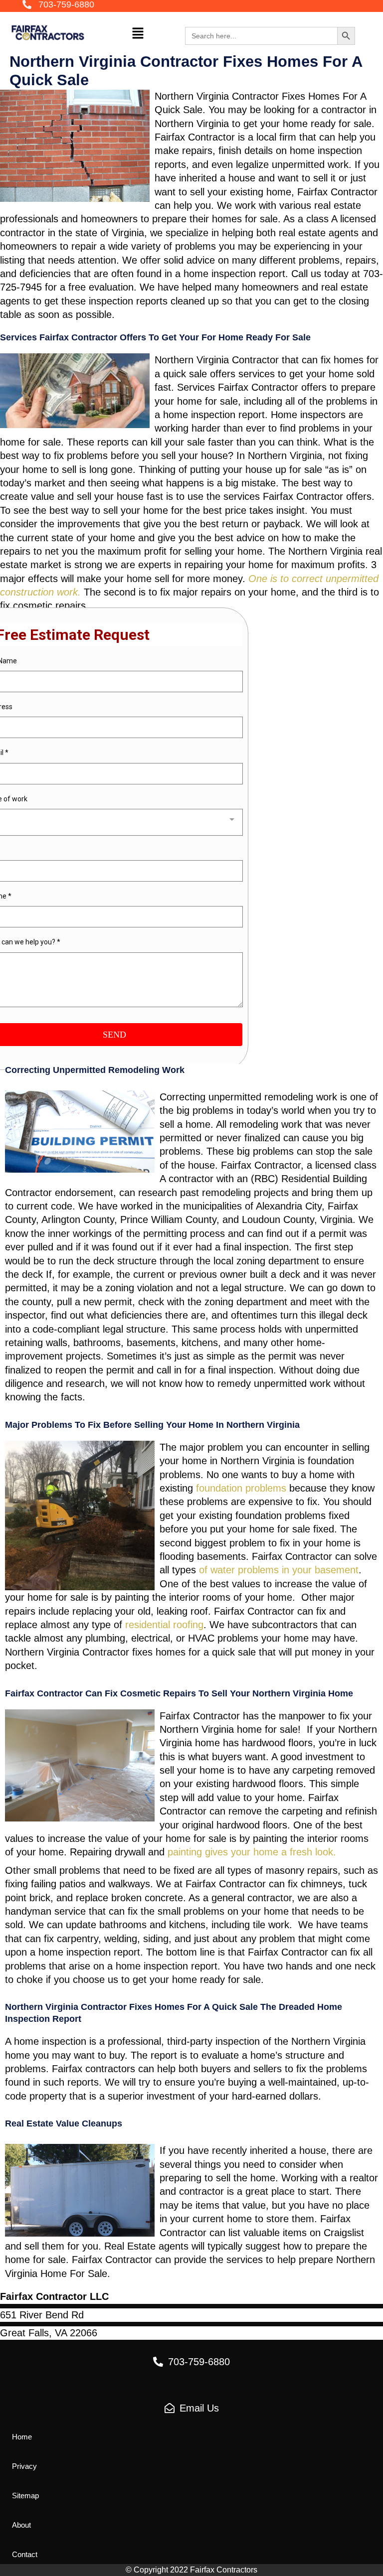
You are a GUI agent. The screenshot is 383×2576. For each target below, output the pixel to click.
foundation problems (241, 1488)
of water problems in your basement (279, 1570)
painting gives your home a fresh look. (253, 1852)
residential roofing (164, 1625)
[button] (58, 5)
